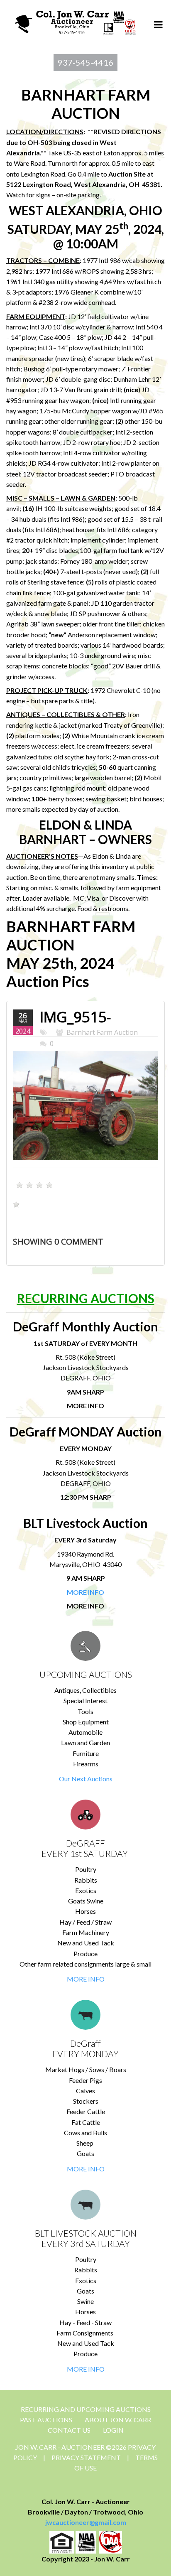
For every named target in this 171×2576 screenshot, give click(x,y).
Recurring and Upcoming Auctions (86, 2409)
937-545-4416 (85, 62)
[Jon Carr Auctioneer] (75, 21)
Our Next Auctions (86, 1779)
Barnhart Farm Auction (102, 1032)
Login (113, 2430)
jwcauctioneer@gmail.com (86, 2522)
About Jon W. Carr (118, 2420)
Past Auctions (46, 2420)
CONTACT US (69, 2430)
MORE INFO (86, 1979)
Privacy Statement (86, 2457)
